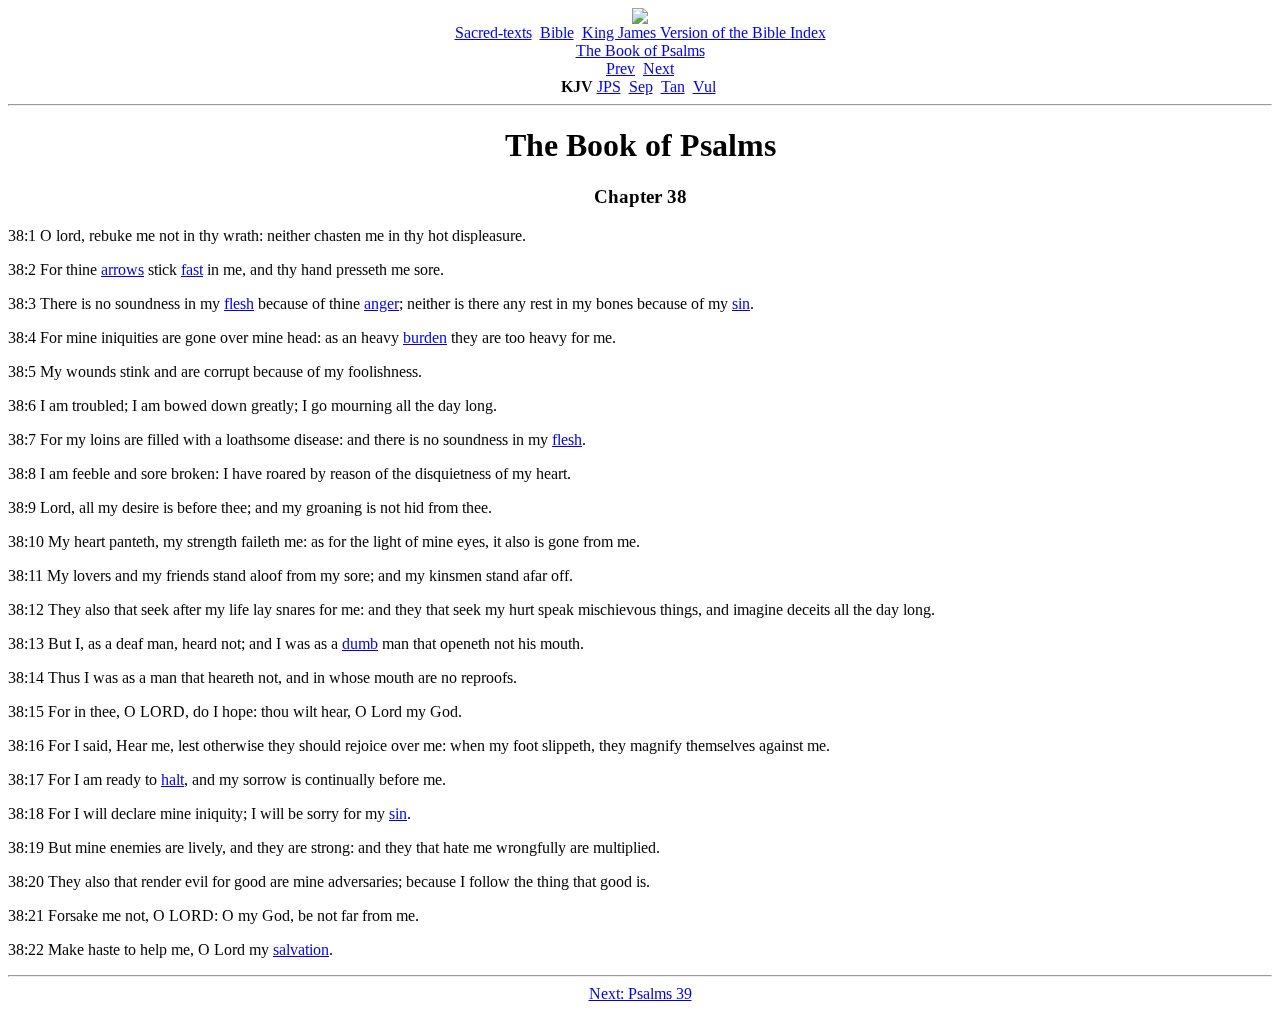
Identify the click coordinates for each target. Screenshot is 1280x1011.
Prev (620, 68)
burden (425, 337)
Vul (704, 86)
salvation (301, 949)
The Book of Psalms (640, 50)
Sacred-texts (493, 32)
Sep (641, 86)
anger (381, 303)
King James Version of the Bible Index (704, 32)
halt (172, 779)
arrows (122, 269)
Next (658, 68)
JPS (609, 86)
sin (741, 303)
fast (192, 269)
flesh (239, 303)
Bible (557, 32)
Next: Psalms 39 (640, 993)
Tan (673, 86)
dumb (360, 643)
